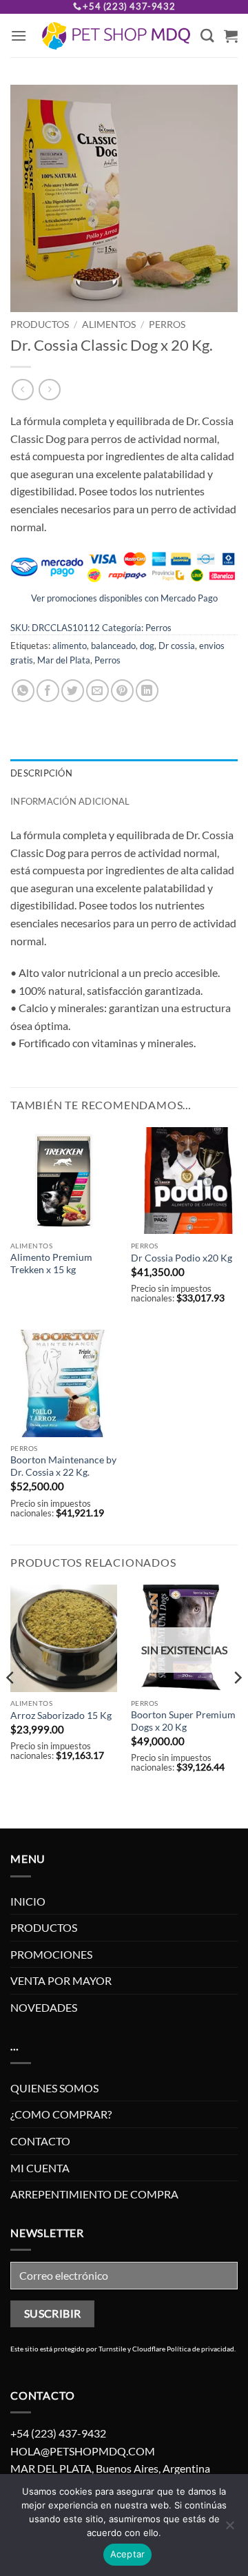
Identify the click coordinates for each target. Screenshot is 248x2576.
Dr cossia (177, 646)
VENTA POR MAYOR (61, 1980)
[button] (19, 35)
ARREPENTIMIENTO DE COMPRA (94, 2194)
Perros (167, 324)
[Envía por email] (97, 691)
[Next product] (22, 390)
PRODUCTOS (40, 324)
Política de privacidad (200, 2349)
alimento (70, 646)
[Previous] (11, 1705)
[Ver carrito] (231, 36)
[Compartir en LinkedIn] (147, 691)
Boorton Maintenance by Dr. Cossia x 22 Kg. (63, 1466)
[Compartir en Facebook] (48, 691)
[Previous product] (49, 390)
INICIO (28, 1901)
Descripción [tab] (41, 773)
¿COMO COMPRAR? (61, 2114)
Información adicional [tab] (70, 801)
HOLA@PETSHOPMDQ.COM (83, 2451)
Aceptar (128, 2554)
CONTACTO (40, 2141)
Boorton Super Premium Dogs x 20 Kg (183, 1721)
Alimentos (109, 324)
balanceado (113, 646)
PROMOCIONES (51, 1954)
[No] (229, 2529)
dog (147, 646)
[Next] (237, 1705)
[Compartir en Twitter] (73, 691)
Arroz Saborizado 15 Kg (61, 1715)
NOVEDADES (44, 2007)
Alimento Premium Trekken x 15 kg (51, 1264)
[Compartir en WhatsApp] (23, 691)
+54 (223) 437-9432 (129, 6)
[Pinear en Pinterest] (122, 691)
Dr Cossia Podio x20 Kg (182, 1258)
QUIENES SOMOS (54, 2088)
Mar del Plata (64, 660)
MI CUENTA (40, 2168)
